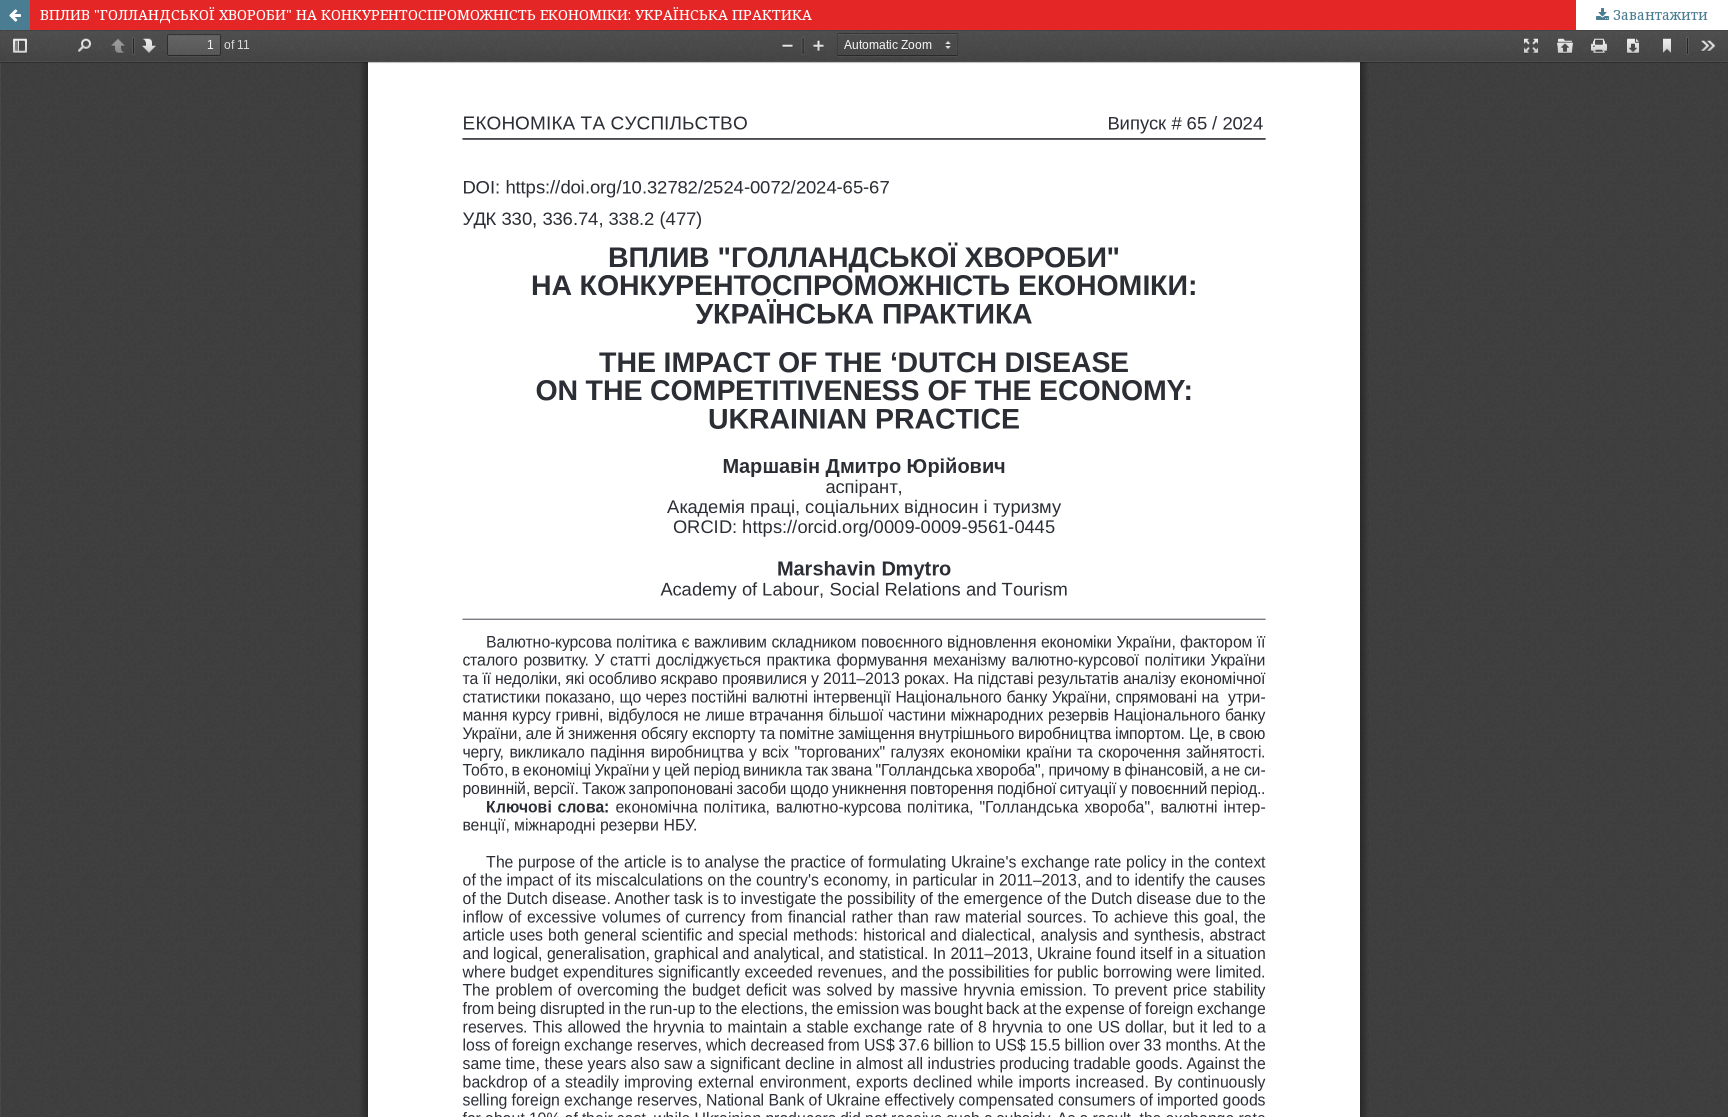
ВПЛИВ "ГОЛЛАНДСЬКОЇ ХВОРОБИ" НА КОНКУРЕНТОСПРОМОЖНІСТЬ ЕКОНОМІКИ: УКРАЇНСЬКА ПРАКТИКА (426, 14)
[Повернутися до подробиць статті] (15, 15)
